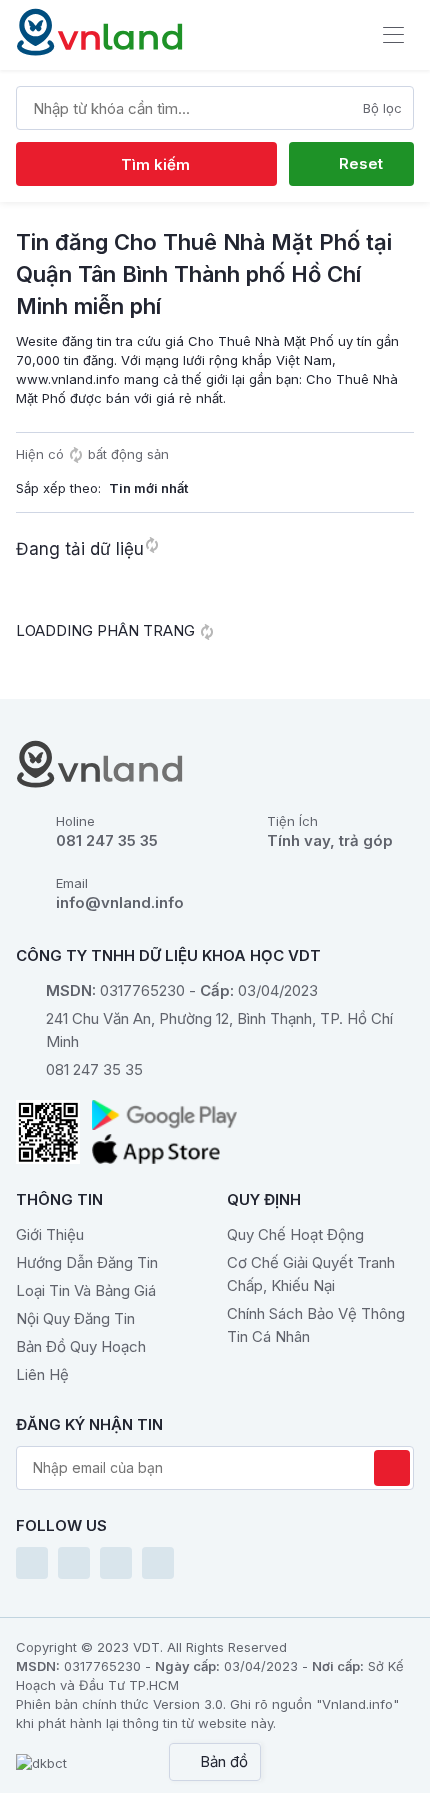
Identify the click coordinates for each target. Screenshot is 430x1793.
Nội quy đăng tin (75, 1318)
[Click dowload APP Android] (164, 1115)
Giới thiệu (50, 1234)
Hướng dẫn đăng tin (87, 1262)
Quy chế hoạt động (295, 1234)
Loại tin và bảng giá (86, 1290)
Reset (359, 163)
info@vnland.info (120, 902)
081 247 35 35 (107, 840)
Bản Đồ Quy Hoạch (81, 1346)
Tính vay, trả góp (330, 840)
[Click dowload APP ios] (164, 1149)
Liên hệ (42, 1374)
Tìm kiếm (153, 164)
